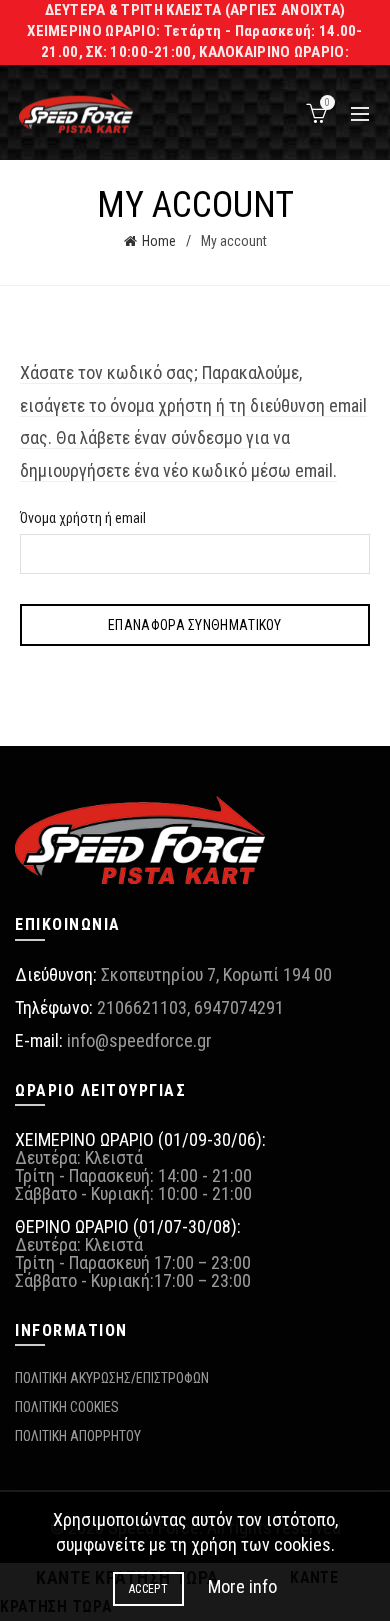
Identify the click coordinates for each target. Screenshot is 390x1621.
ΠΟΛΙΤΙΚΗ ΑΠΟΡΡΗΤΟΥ (78, 1436)
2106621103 (142, 1007)
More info (242, 1586)
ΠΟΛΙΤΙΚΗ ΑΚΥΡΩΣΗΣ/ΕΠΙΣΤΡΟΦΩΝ (112, 1378)
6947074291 (239, 1007)
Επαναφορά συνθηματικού (195, 625)
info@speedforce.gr (139, 1040)
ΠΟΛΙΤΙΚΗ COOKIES (67, 1407)
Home (159, 241)
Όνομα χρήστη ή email (83, 518)
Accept (148, 1589)
